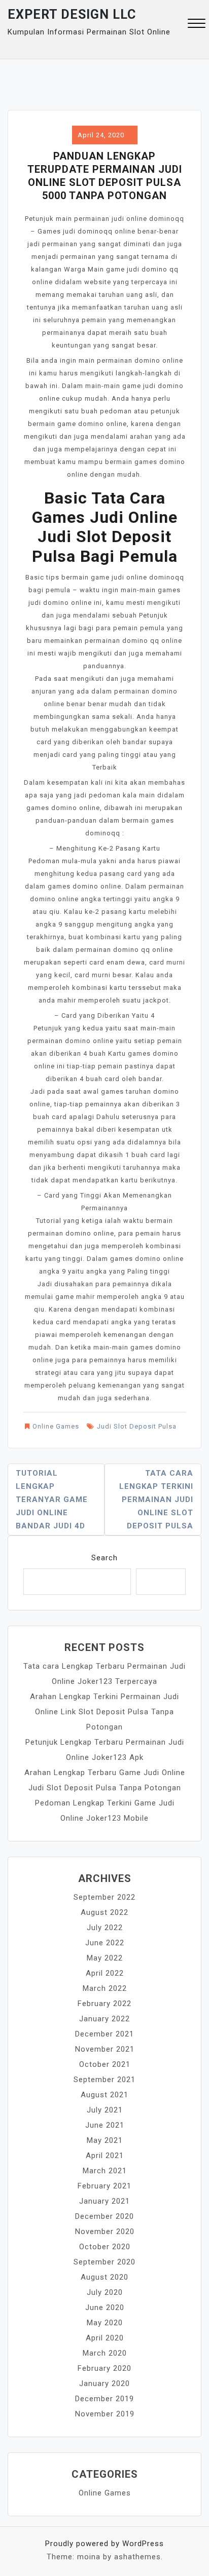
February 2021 (104, 2186)
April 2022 (105, 1973)
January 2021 (104, 2201)
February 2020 (104, 2368)
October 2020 (105, 2247)
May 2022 (105, 1958)
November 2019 (105, 2414)
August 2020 (104, 2277)
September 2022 (104, 1897)
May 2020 (105, 2323)
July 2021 (105, 2110)
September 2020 (104, 2262)
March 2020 (105, 2353)
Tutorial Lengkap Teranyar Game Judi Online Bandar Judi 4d (52, 1500)
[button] (197, 25)
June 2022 (105, 1943)
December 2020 (104, 2216)
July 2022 (105, 1928)
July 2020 (105, 2292)
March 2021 (105, 2171)
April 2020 (105, 2338)
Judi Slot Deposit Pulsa (137, 1426)
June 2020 (105, 2308)
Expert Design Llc (72, 14)
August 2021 (104, 2095)
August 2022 (104, 1912)
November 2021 (105, 2049)
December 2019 (104, 2399)
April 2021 (105, 2156)
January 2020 (104, 2383)
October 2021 (105, 2064)
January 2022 (104, 2019)
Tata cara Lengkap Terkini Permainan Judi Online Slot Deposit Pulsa (156, 1500)
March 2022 (105, 1988)
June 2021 (105, 2125)
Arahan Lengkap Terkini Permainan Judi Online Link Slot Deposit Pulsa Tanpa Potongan (104, 1712)
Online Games (56, 1426)
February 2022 (104, 2004)
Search (104, 1558)
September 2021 (104, 2080)
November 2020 (105, 2232)
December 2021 (104, 2034)
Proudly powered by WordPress (104, 2544)
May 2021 (105, 2140)
